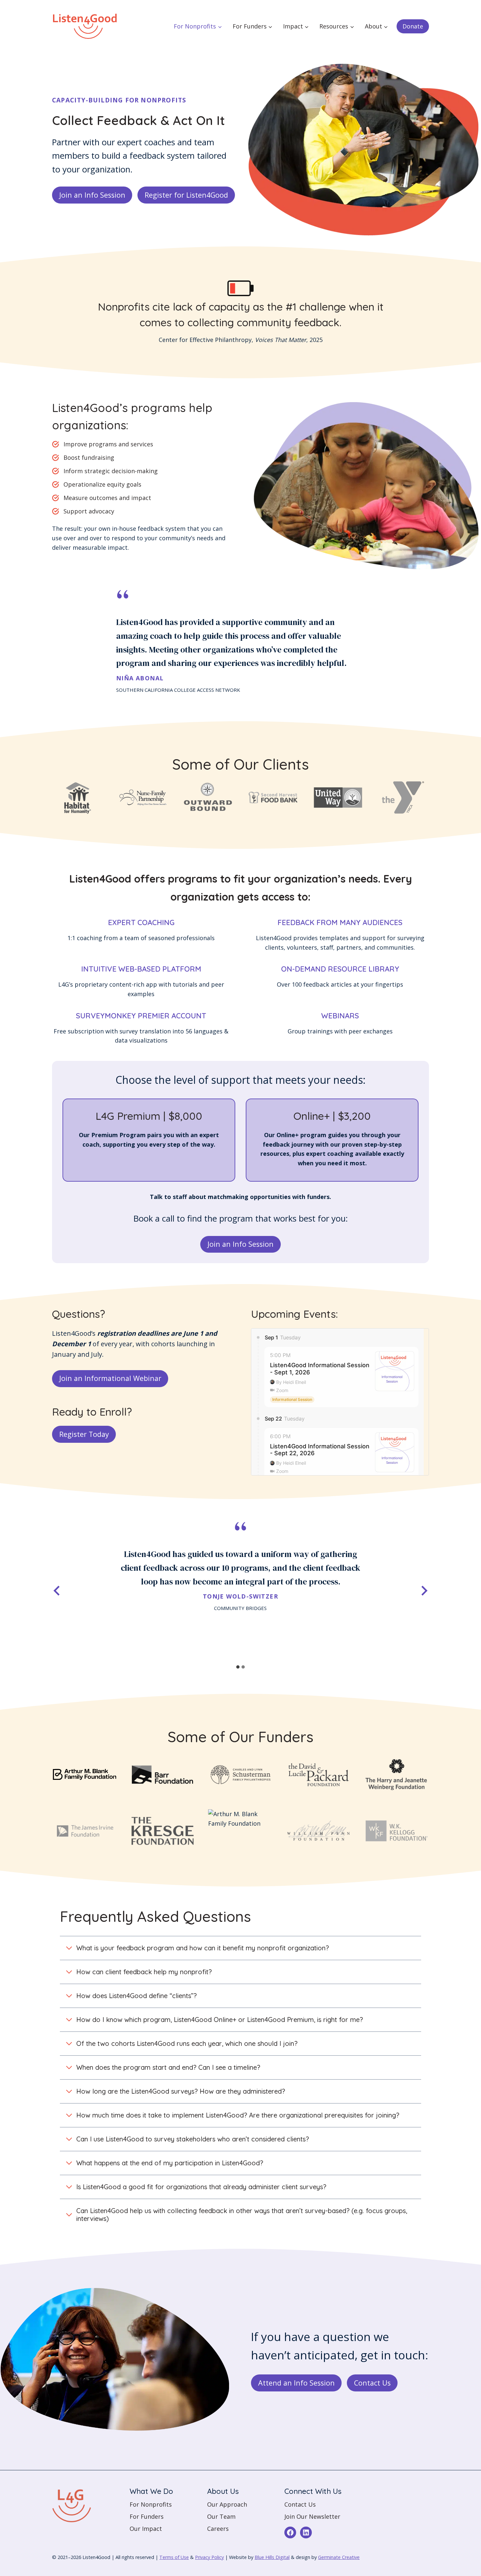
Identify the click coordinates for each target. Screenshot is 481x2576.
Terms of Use (174, 2557)
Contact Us (300, 2504)
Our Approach (227, 2504)
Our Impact (146, 2529)
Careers (218, 2529)
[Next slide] (424, 1591)
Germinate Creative (339, 2557)
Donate (413, 26)
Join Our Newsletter (312, 2516)
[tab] (238, 1667)
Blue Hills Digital (272, 2557)
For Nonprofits (151, 2504)
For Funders (147, 2516)
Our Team (221, 2516)
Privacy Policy (209, 2557)
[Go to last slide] (57, 1591)
